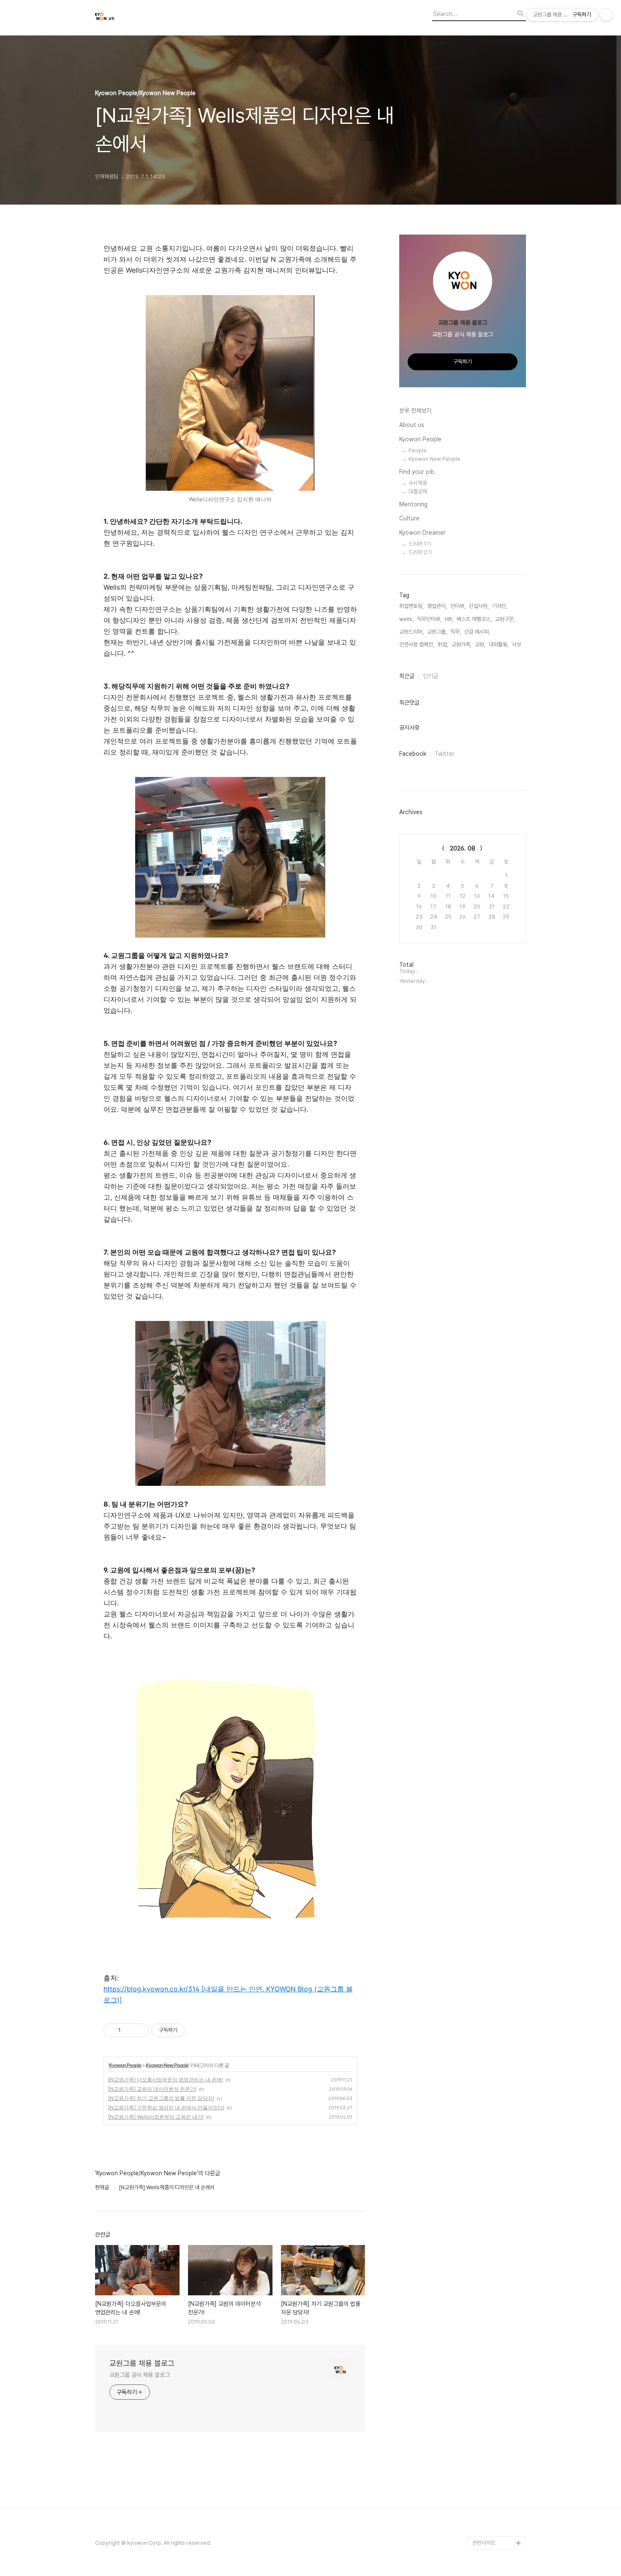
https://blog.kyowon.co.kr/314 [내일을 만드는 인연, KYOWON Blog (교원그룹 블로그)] (228, 1994)
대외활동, (499, 644)
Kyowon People (125, 2065)
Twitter (445, 754)
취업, (443, 644)
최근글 (407, 676)
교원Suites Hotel (493, 2529)
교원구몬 (482, 2516)
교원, (480, 644)
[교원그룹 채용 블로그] (142, 18)
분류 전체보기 (415, 410)
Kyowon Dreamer (422, 533)
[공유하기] (129, 2030)
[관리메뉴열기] (606, 15)
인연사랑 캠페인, (417, 644)
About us (412, 425)
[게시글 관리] (139, 2030)
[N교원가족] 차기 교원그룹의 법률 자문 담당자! (161, 2098)
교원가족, (462, 644)
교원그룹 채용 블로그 (142, 2363)
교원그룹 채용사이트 (494, 2489)
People (418, 450)
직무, (456, 632)
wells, (406, 619)
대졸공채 (418, 491)
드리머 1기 (420, 544)
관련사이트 (484, 2543)
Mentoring (413, 504)
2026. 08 (463, 848)
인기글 (430, 676)
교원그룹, (437, 632)
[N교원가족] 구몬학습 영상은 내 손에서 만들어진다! (166, 2107)
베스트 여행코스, (474, 619)
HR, (449, 619)
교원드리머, (411, 632)
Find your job (417, 472)
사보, (517, 644)
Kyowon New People (167, 2065)
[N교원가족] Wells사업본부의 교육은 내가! (156, 2117)
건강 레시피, (477, 632)
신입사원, (479, 606)
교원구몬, (505, 619)
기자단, (500, 606)
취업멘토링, (411, 606)
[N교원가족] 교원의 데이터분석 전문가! (152, 2089)
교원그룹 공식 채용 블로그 (140, 2375)
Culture (409, 518)
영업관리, (437, 606)
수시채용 (418, 483)
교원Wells (484, 2502)
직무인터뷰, (429, 619)
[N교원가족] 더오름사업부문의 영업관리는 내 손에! (166, 2080)
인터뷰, (458, 606)
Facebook (413, 754)
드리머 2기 (420, 552)
